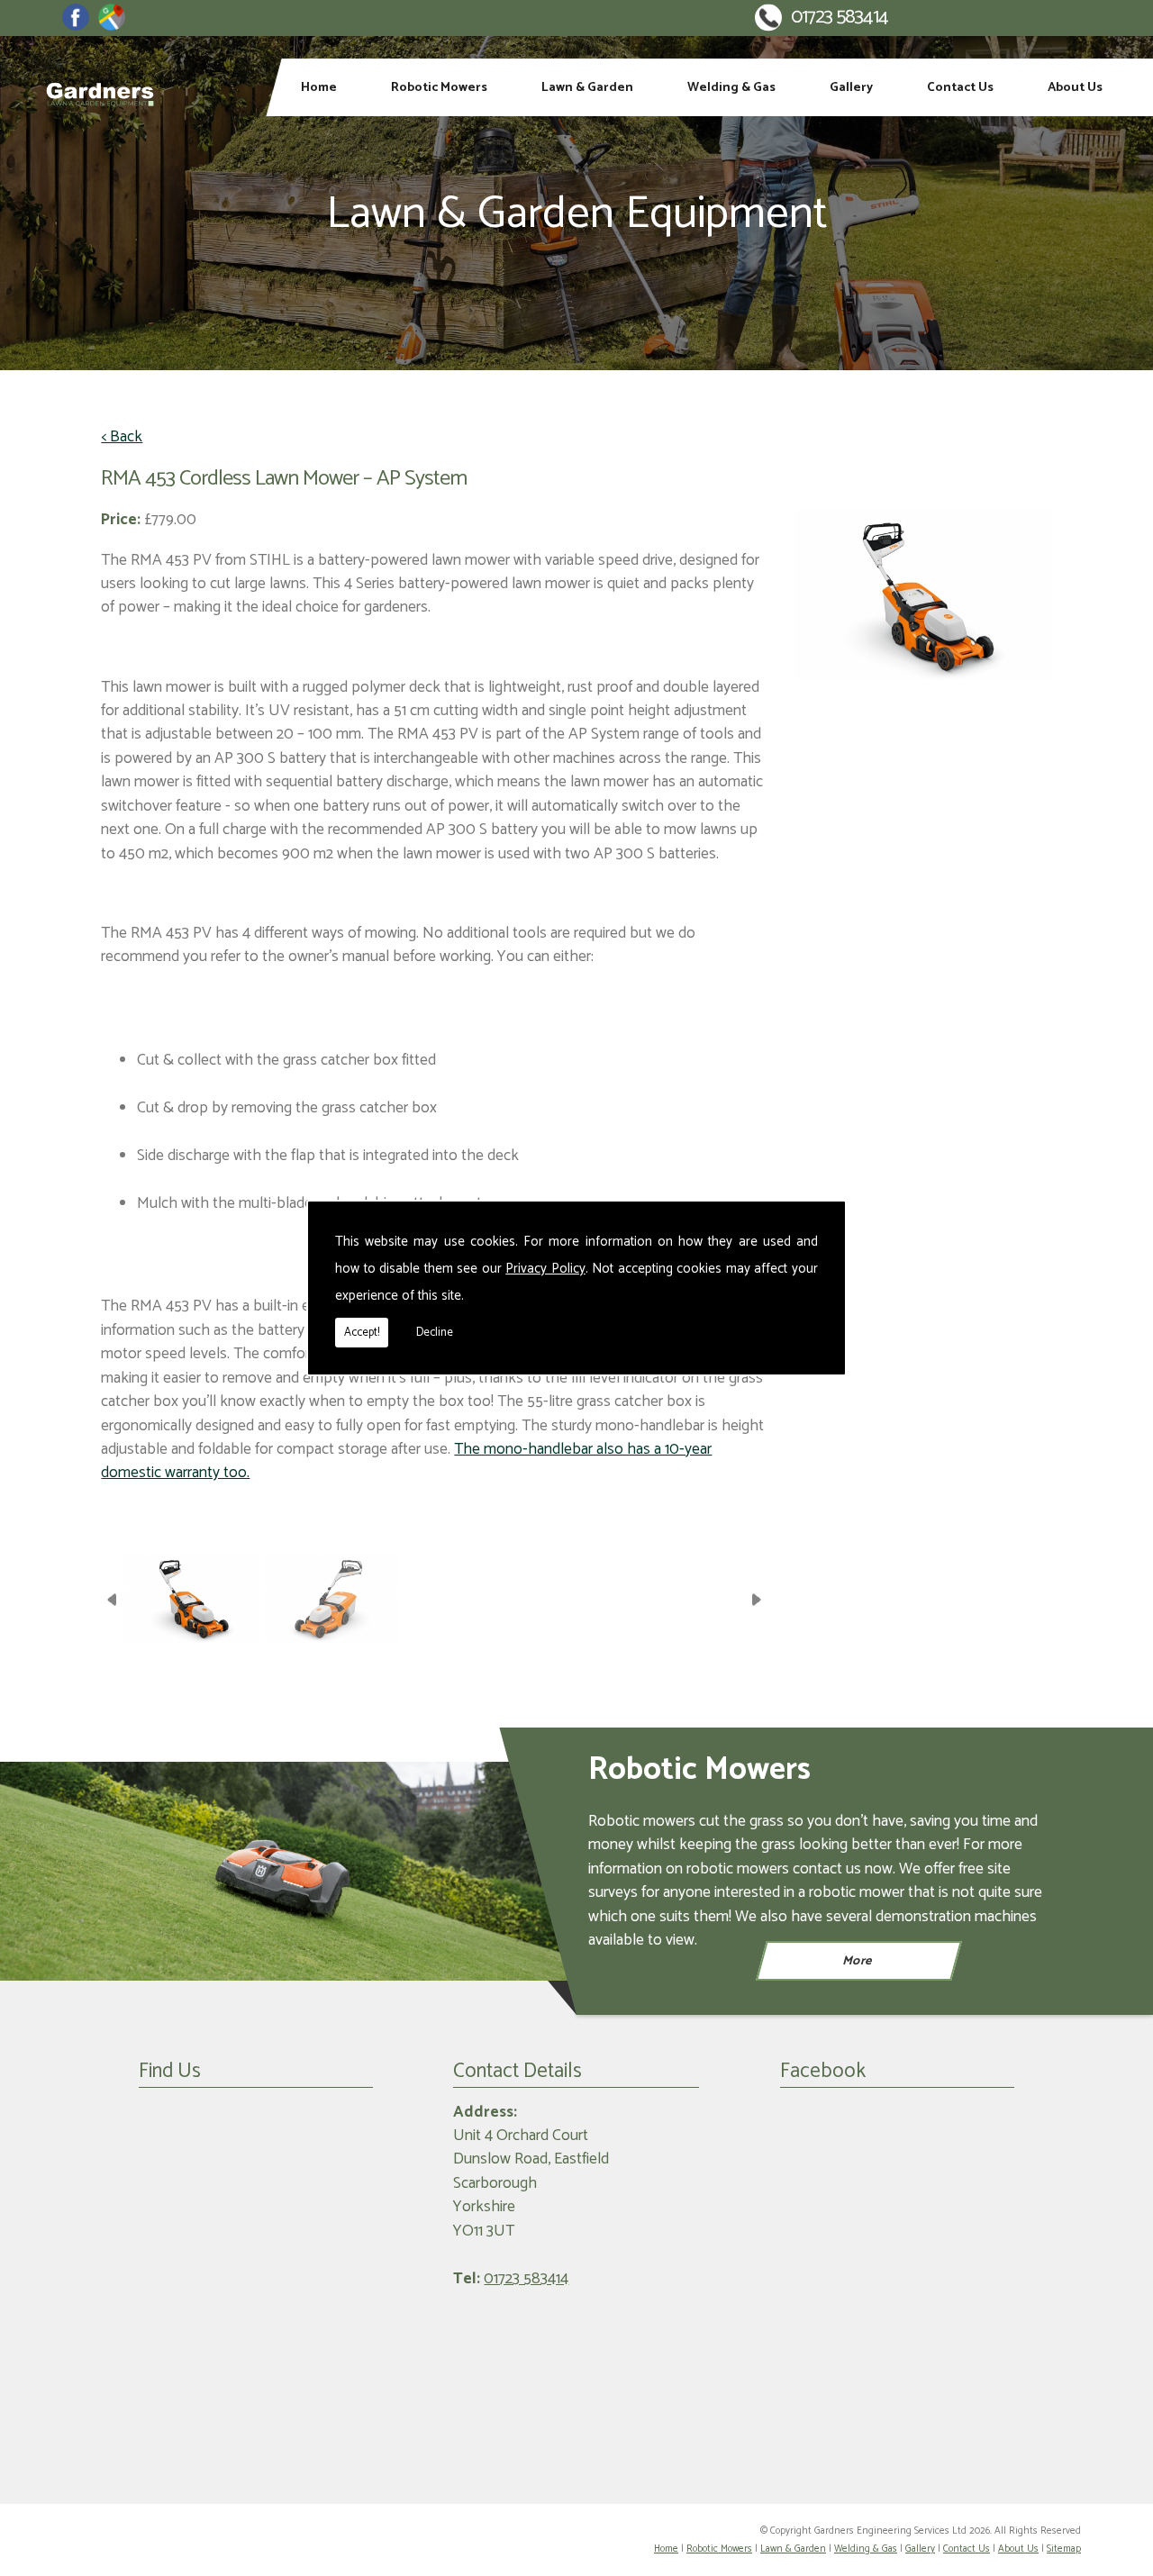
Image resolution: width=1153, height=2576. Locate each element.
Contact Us (960, 87)
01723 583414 (840, 18)
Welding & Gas (731, 87)
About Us (1075, 87)
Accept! (362, 1333)
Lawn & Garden (587, 87)
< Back (122, 438)
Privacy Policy (545, 1269)
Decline (435, 1333)
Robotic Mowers (439, 87)
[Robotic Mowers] (288, 1871)
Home (319, 87)
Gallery (851, 87)
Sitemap (1064, 2549)
